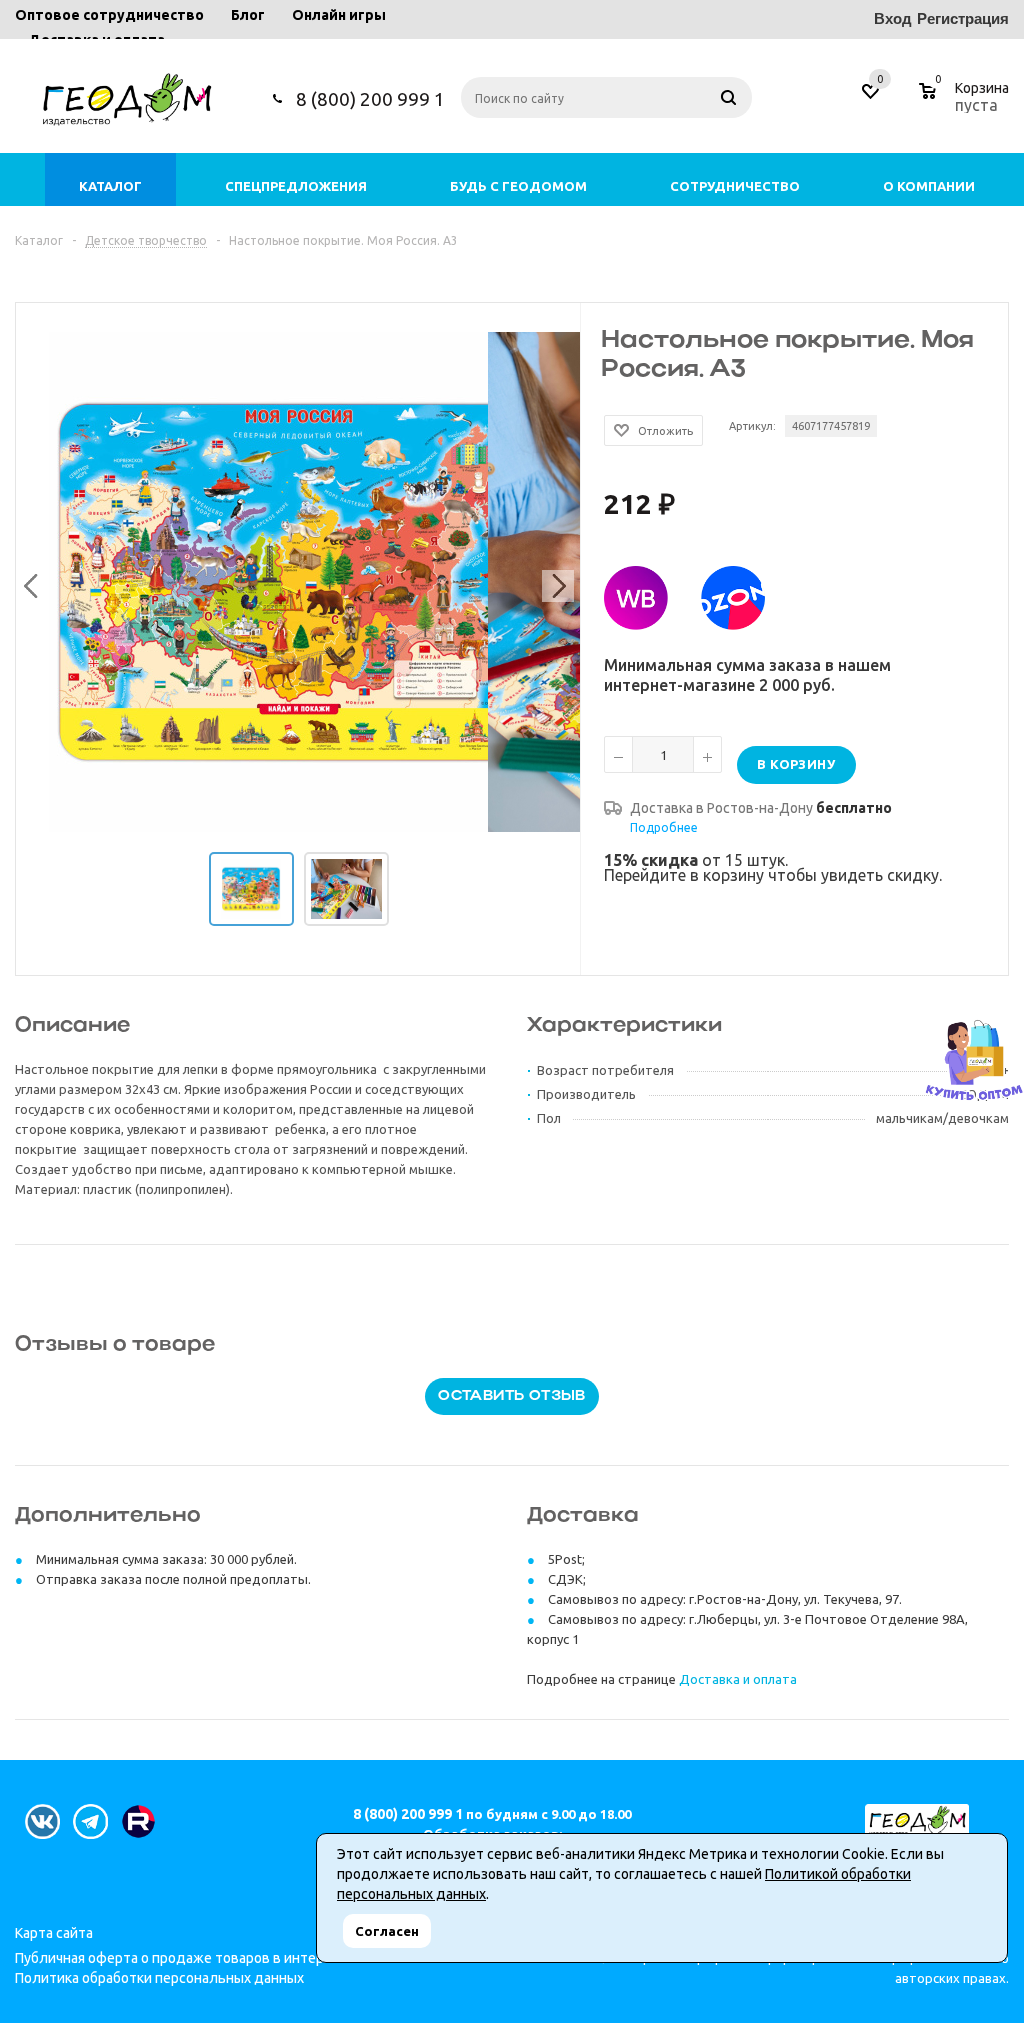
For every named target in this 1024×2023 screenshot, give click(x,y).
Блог (248, 15)
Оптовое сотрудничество (109, 15)
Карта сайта (54, 1933)
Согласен (387, 1931)
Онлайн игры (339, 15)
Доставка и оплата (738, 1679)
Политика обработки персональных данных (159, 1978)
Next (554, 582)
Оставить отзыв (512, 1396)
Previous (28, 582)
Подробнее (664, 827)
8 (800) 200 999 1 (370, 99)
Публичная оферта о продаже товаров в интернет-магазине (214, 1958)
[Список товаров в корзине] (966, 102)
